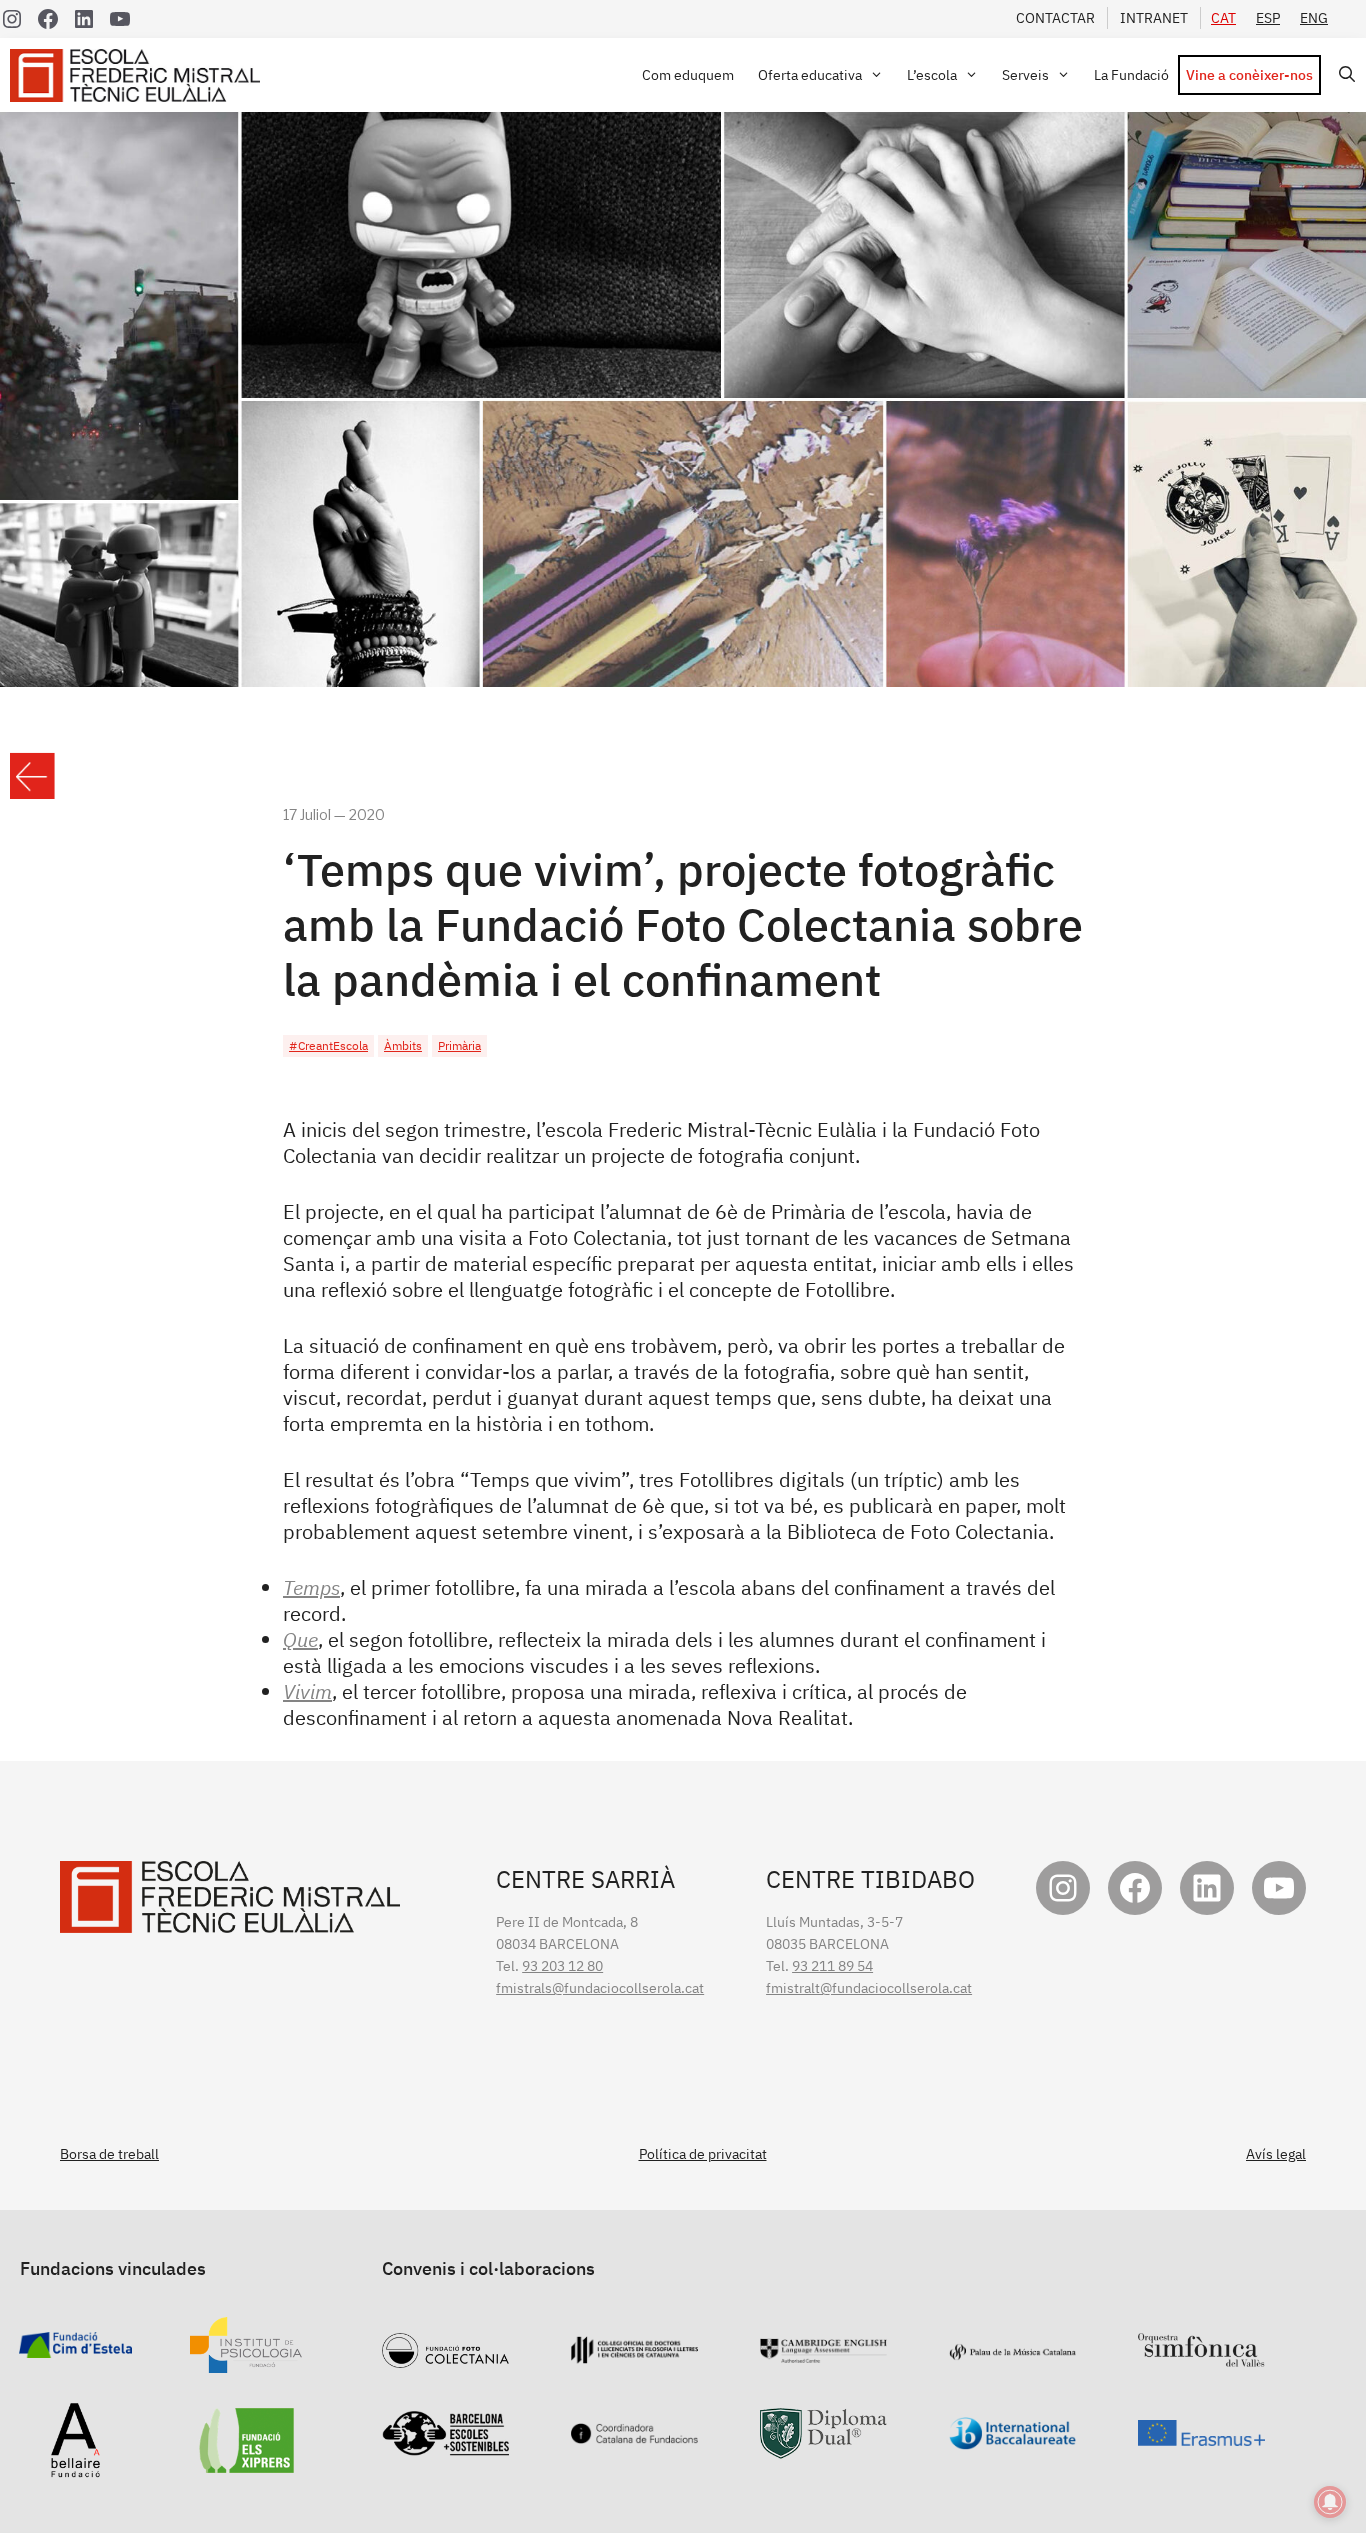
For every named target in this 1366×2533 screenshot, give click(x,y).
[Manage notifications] (1330, 2502)
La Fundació (1131, 75)
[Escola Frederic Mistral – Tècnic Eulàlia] (140, 75)
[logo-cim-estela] (75, 2347)
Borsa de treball (109, 2154)
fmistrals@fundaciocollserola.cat (600, 1988)
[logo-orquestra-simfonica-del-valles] (1201, 2356)
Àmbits (403, 1045)
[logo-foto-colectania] (445, 2357)
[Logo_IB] (1012, 2439)
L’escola (932, 75)
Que (300, 1639)
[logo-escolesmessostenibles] (445, 2445)
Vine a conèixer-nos (1249, 75)
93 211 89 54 (832, 1966)
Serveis (1025, 75)
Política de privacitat (703, 2154)
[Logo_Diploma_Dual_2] (823, 2448)
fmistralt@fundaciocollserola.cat (869, 1988)
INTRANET (1154, 18)
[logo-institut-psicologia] (246, 2362)
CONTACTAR (1055, 18)
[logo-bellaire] (76, 2467)
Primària (459, 1045)
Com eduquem (688, 75)
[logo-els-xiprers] (246, 2462)
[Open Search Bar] (1343, 74)
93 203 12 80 (562, 1966)
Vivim (307, 1691)
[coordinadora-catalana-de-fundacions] (634, 2433)
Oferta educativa (810, 75)
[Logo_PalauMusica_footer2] (1012, 2350)
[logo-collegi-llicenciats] (634, 2353)
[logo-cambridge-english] (823, 2352)
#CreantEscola (328, 1045)
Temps (311, 1587)
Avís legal (1276, 2154)
